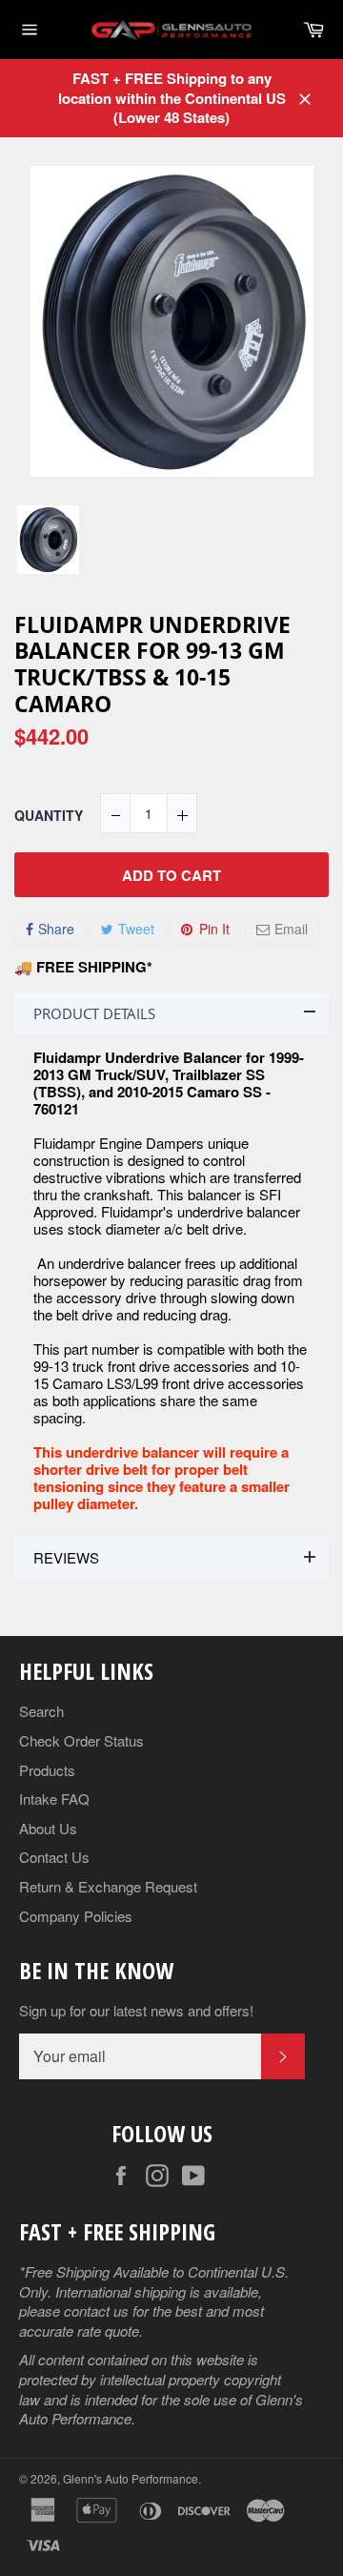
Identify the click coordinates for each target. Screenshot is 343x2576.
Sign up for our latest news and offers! (136, 2011)
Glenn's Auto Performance (131, 2478)
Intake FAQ (54, 1799)
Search (41, 1711)
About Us (48, 1828)
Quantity (49, 816)
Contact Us (54, 1857)
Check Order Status (81, 1740)
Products (47, 1770)
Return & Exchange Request (108, 1886)
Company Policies (76, 1916)
